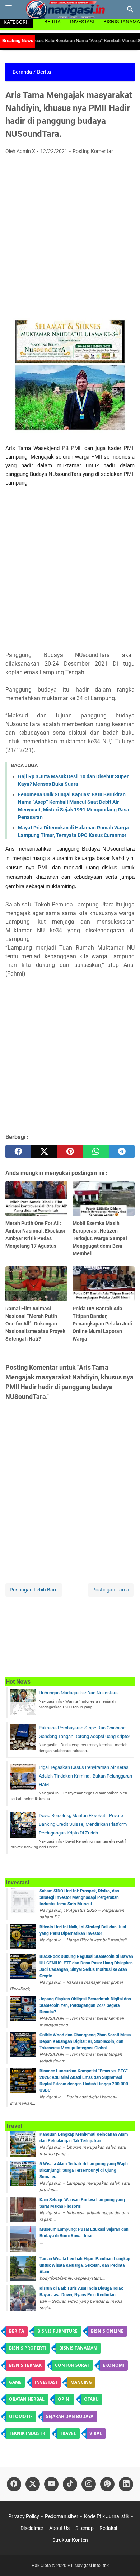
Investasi (82, 22)
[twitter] (44, 1152)
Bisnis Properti (27, 2348)
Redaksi (108, 2528)
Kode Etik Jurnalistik (107, 2516)
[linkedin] (126, 2484)
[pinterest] (70, 1152)
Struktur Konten (70, 2540)
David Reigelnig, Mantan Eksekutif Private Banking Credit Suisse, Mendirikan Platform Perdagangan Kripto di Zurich (83, 1824)
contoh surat (72, 2365)
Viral (96, 2433)
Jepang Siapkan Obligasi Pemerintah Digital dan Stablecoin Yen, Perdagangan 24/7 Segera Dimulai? (85, 2005)
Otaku (91, 2399)
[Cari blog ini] (130, 9)
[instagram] (89, 2484)
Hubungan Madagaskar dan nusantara (78, 1693)
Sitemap (85, 2528)
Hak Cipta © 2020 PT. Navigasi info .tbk (70, 2566)
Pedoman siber (62, 2516)
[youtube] (51, 2484)
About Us (59, 2528)
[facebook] (18, 1152)
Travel (68, 2433)
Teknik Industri (28, 2433)
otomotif (21, 2416)
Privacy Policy (24, 2516)
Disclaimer (32, 2528)
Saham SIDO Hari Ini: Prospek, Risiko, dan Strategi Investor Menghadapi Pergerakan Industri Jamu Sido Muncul (79, 1897)
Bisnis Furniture (57, 2331)
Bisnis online (107, 2331)
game (15, 2382)
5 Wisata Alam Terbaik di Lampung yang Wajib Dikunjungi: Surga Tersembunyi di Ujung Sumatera (84, 2170)
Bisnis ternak (25, 2365)
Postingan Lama (111, 1590)
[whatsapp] (96, 1152)
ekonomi (113, 2365)
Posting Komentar (93, 151)
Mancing (81, 2382)
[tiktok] (70, 2484)
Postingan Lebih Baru (34, 1590)
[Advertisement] (70, 234)
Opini (64, 2399)
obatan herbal (27, 2399)
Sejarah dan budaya (70, 2416)
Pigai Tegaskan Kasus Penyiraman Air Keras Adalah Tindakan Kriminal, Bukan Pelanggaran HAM (85, 1776)
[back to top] (126, 2560)
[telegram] (122, 1152)
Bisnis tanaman (78, 2348)
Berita (52, 22)
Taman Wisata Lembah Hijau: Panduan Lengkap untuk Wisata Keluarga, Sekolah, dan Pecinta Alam (85, 2265)
